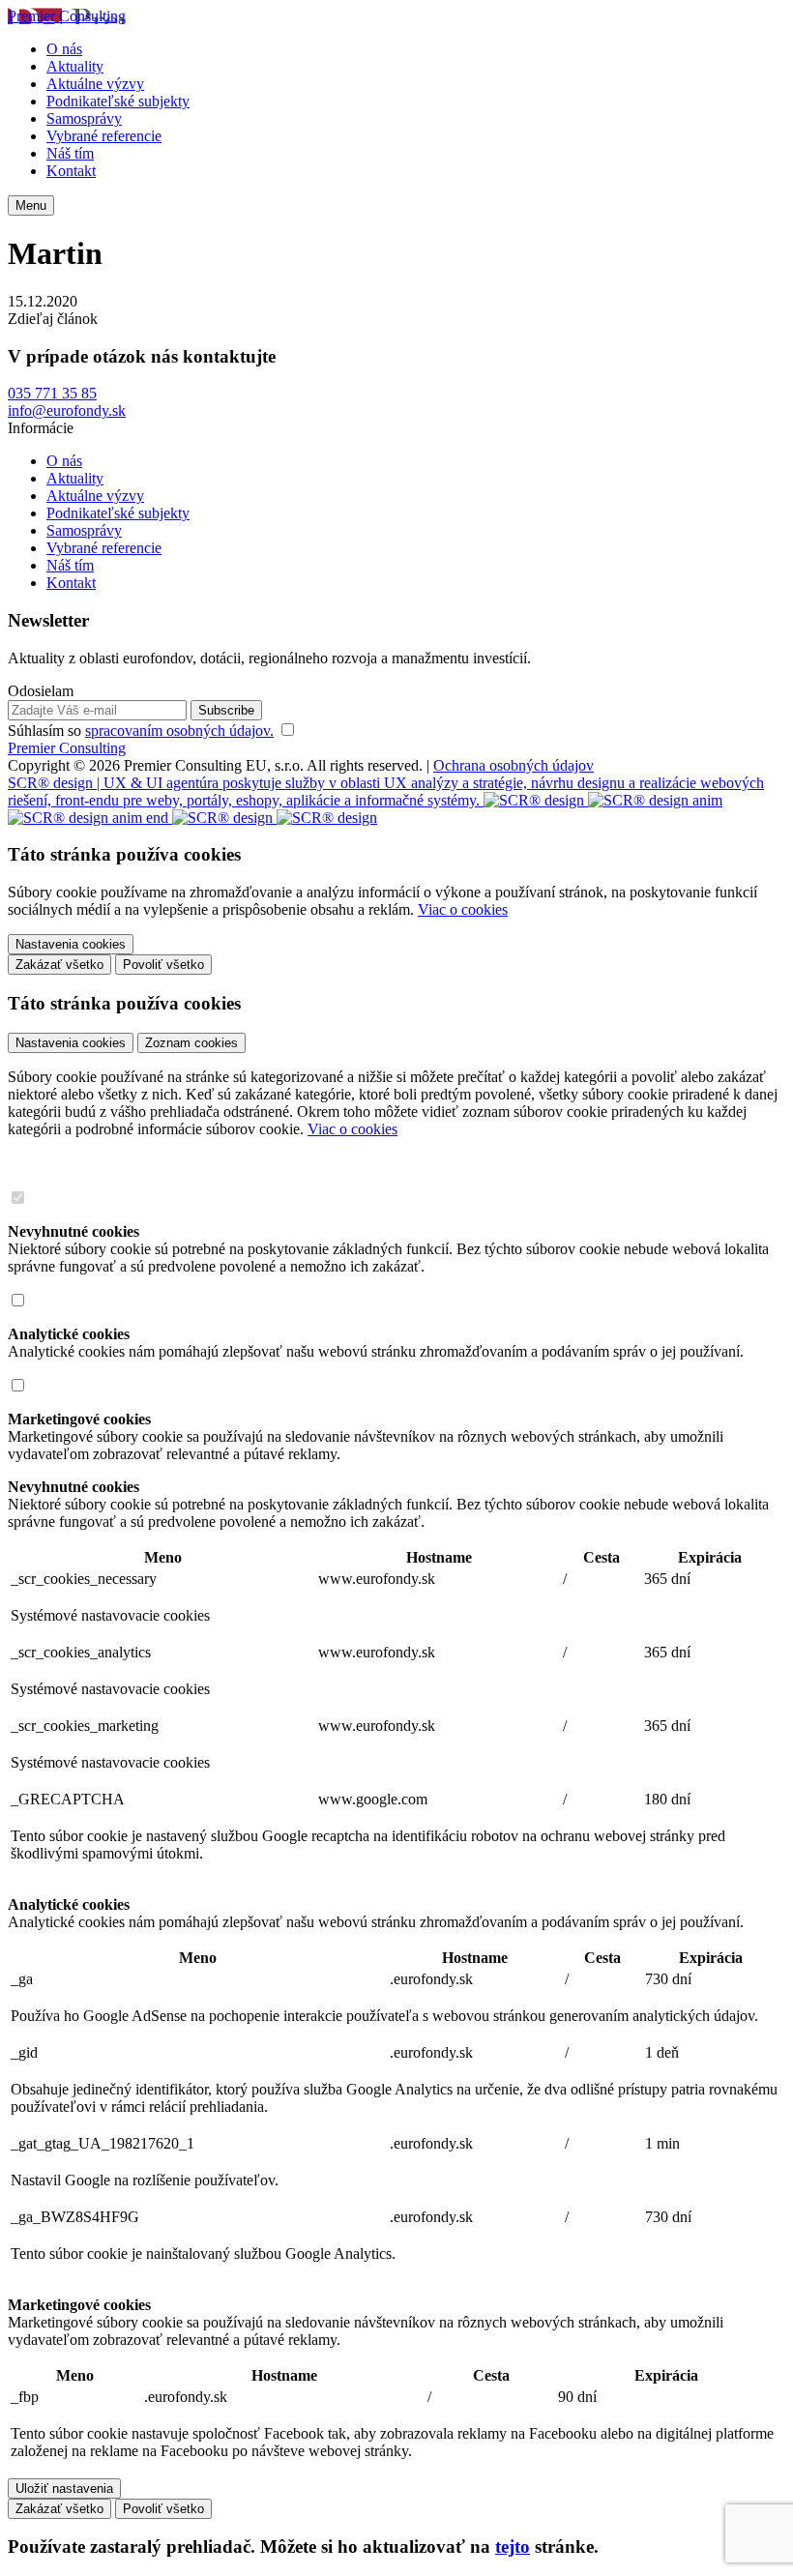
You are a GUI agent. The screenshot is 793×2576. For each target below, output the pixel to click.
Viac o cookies (463, 909)
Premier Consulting (67, 16)
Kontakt (71, 171)
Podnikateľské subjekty (118, 101)
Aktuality (75, 66)
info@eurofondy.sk (67, 410)
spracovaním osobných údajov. (179, 731)
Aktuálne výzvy (95, 84)
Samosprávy (84, 118)
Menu (31, 205)
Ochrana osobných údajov (514, 765)
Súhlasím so (141, 731)
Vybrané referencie (104, 136)
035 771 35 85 (52, 393)
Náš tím (70, 153)
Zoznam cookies (191, 1043)
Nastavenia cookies (71, 1043)
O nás (64, 49)
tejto (513, 2547)
